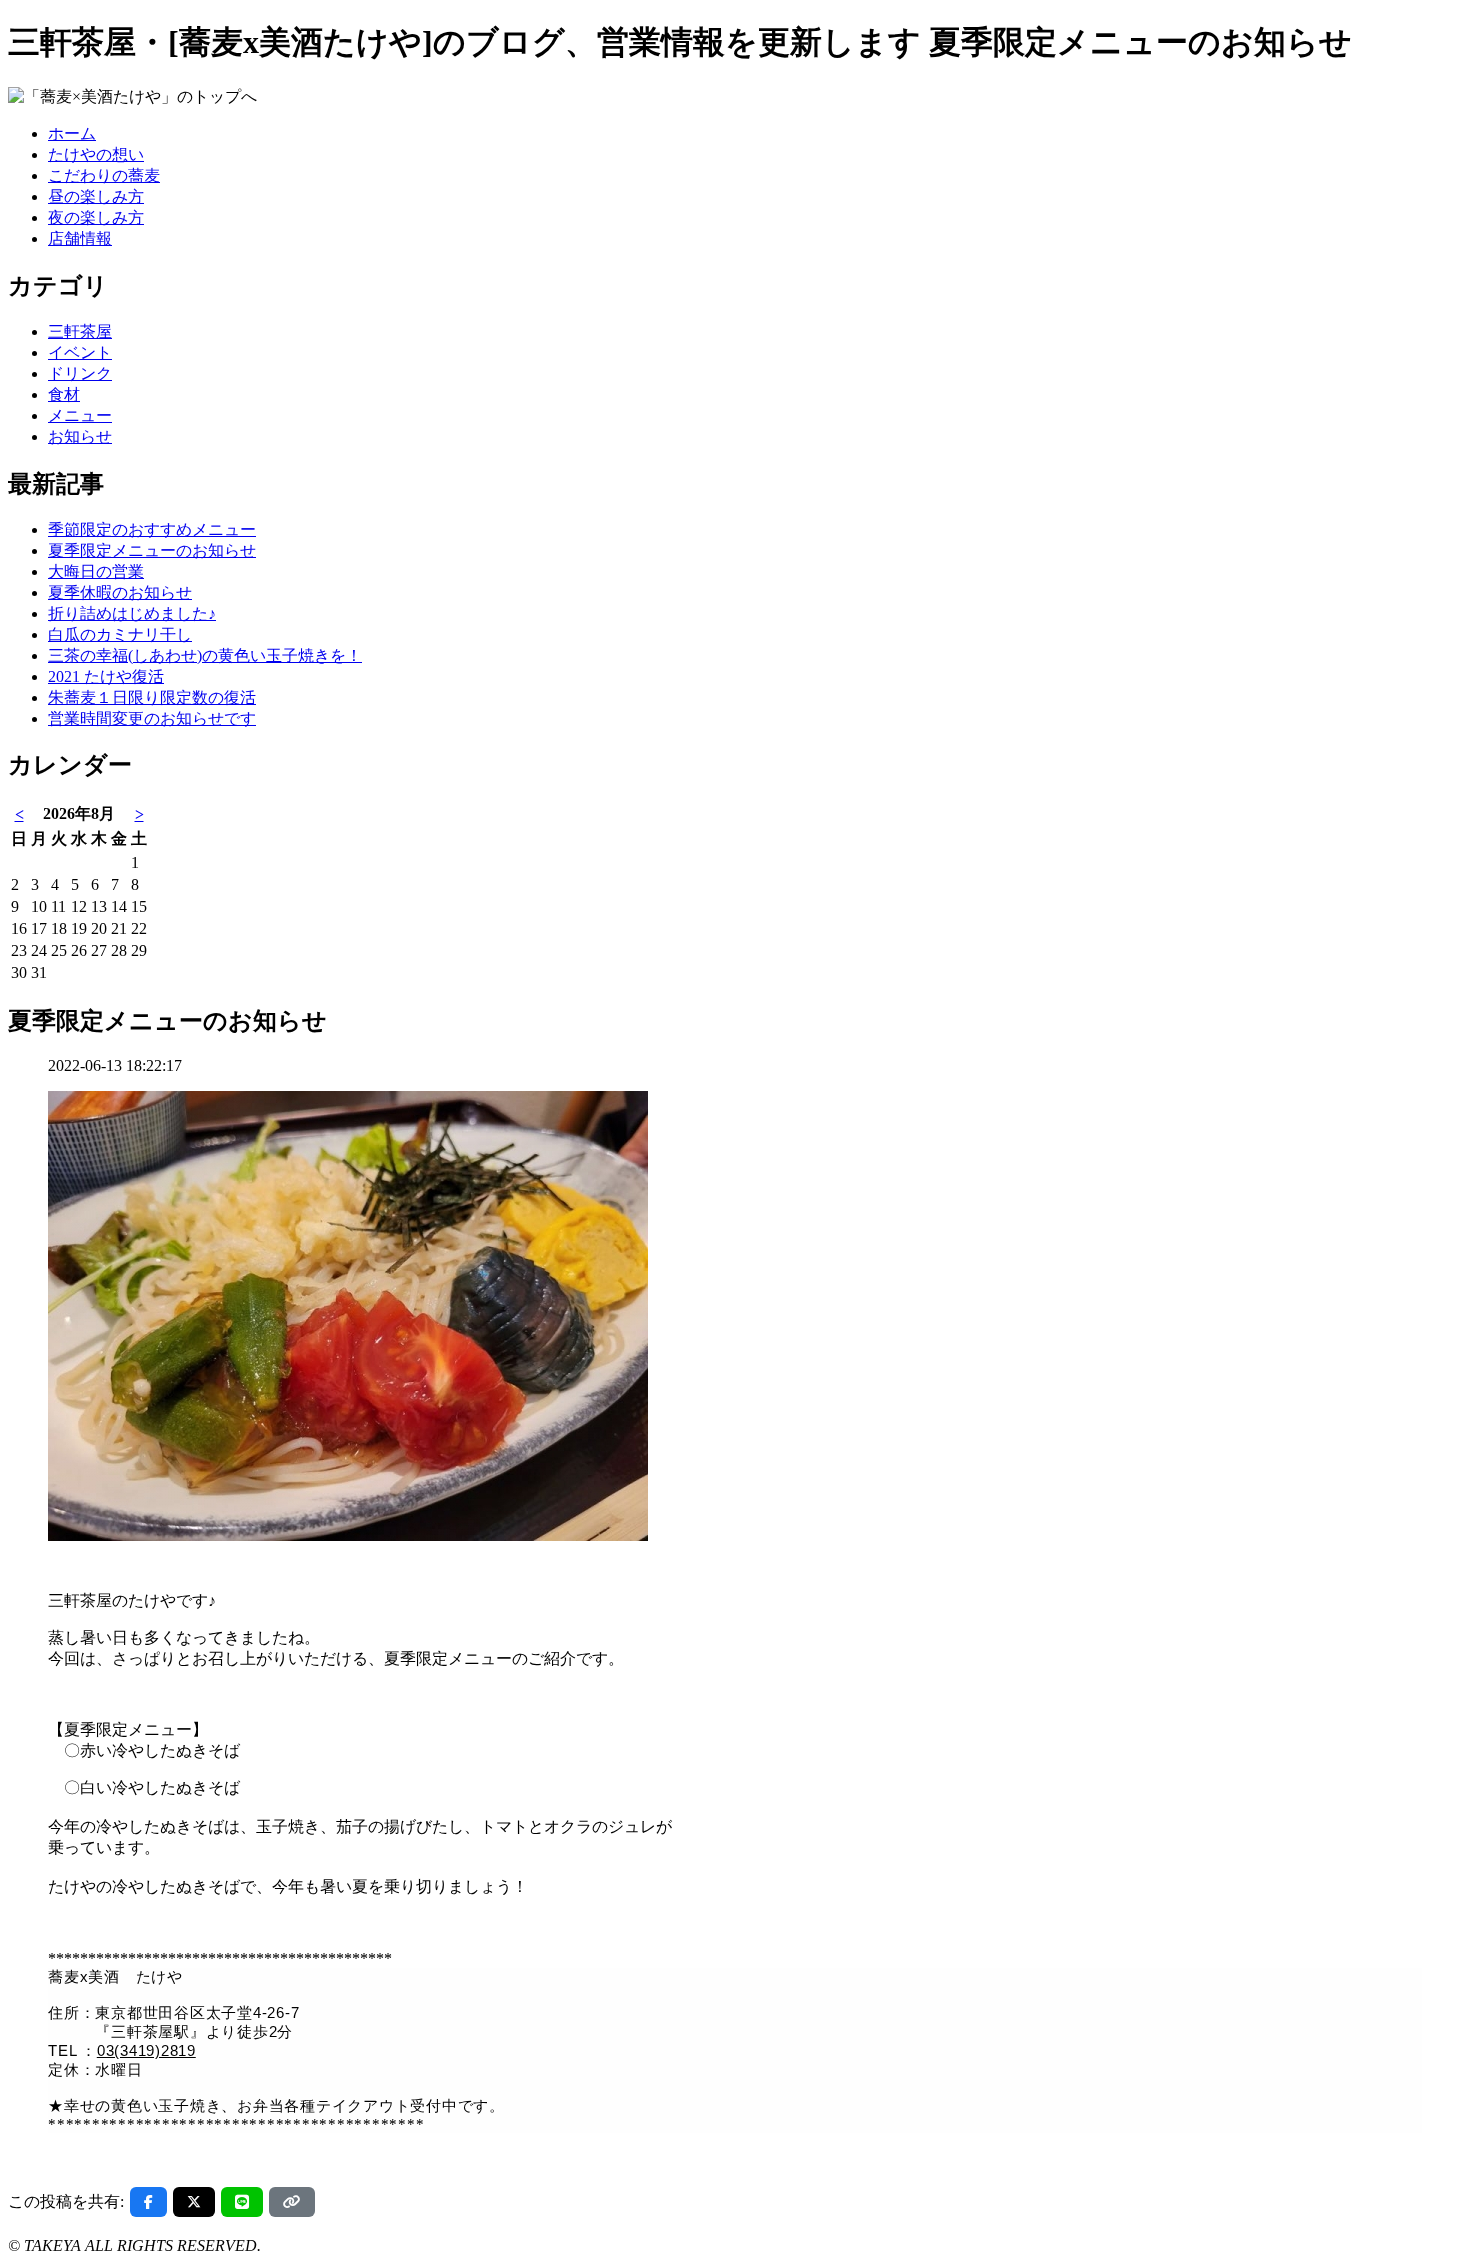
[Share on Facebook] (148, 2202)
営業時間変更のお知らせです (152, 718)
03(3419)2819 (146, 2050)
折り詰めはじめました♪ (132, 613)
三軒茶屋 (80, 331)
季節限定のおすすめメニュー (152, 529)
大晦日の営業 (96, 571)
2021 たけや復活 (106, 676)
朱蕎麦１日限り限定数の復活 (152, 697)
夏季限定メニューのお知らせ (152, 550)
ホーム (72, 133)
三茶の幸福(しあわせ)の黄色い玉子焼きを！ (205, 655)
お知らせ (80, 436)
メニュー (80, 415)
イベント (80, 352)
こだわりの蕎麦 (104, 175)
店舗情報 (80, 238)
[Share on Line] (242, 2202)
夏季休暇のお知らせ (120, 592)
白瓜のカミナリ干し (120, 634)
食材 (64, 394)
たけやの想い (96, 154)
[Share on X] (194, 2202)
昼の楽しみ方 (96, 196)
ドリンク (80, 373)
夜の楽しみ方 (96, 217)
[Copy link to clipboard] (292, 2202)
